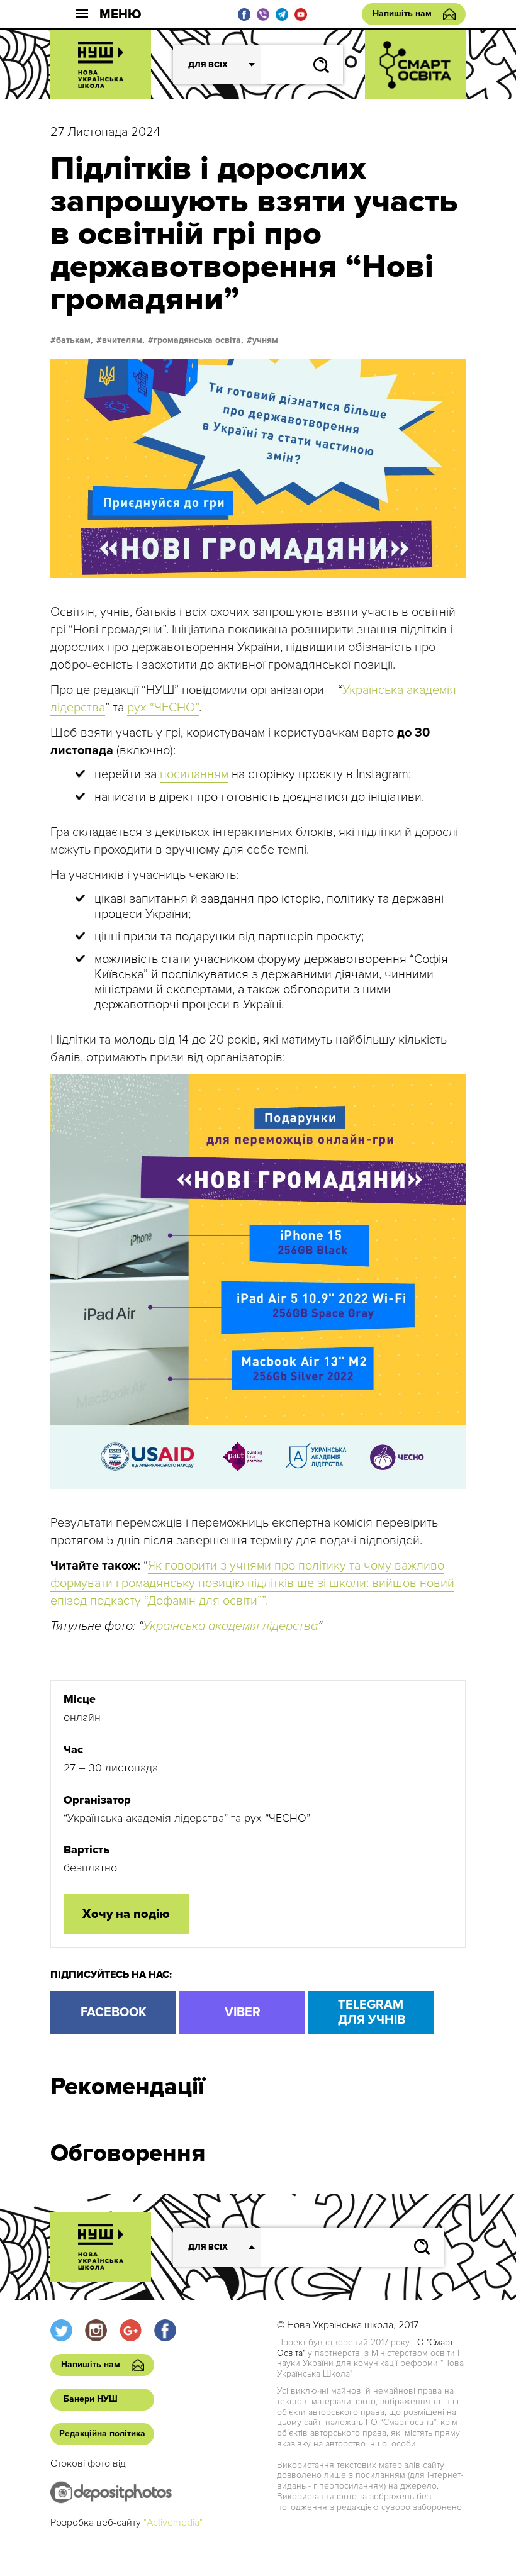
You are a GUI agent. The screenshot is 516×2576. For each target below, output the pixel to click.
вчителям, (123, 340)
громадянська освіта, (199, 340)
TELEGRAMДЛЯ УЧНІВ (372, 2012)
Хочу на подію (126, 1914)
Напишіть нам (402, 14)
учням (265, 340)
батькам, (75, 340)
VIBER (243, 2012)
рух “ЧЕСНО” (163, 708)
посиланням (194, 774)
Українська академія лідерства (230, 1626)
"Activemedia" (173, 2523)
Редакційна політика (102, 2434)
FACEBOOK (114, 2012)
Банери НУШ (91, 2399)
